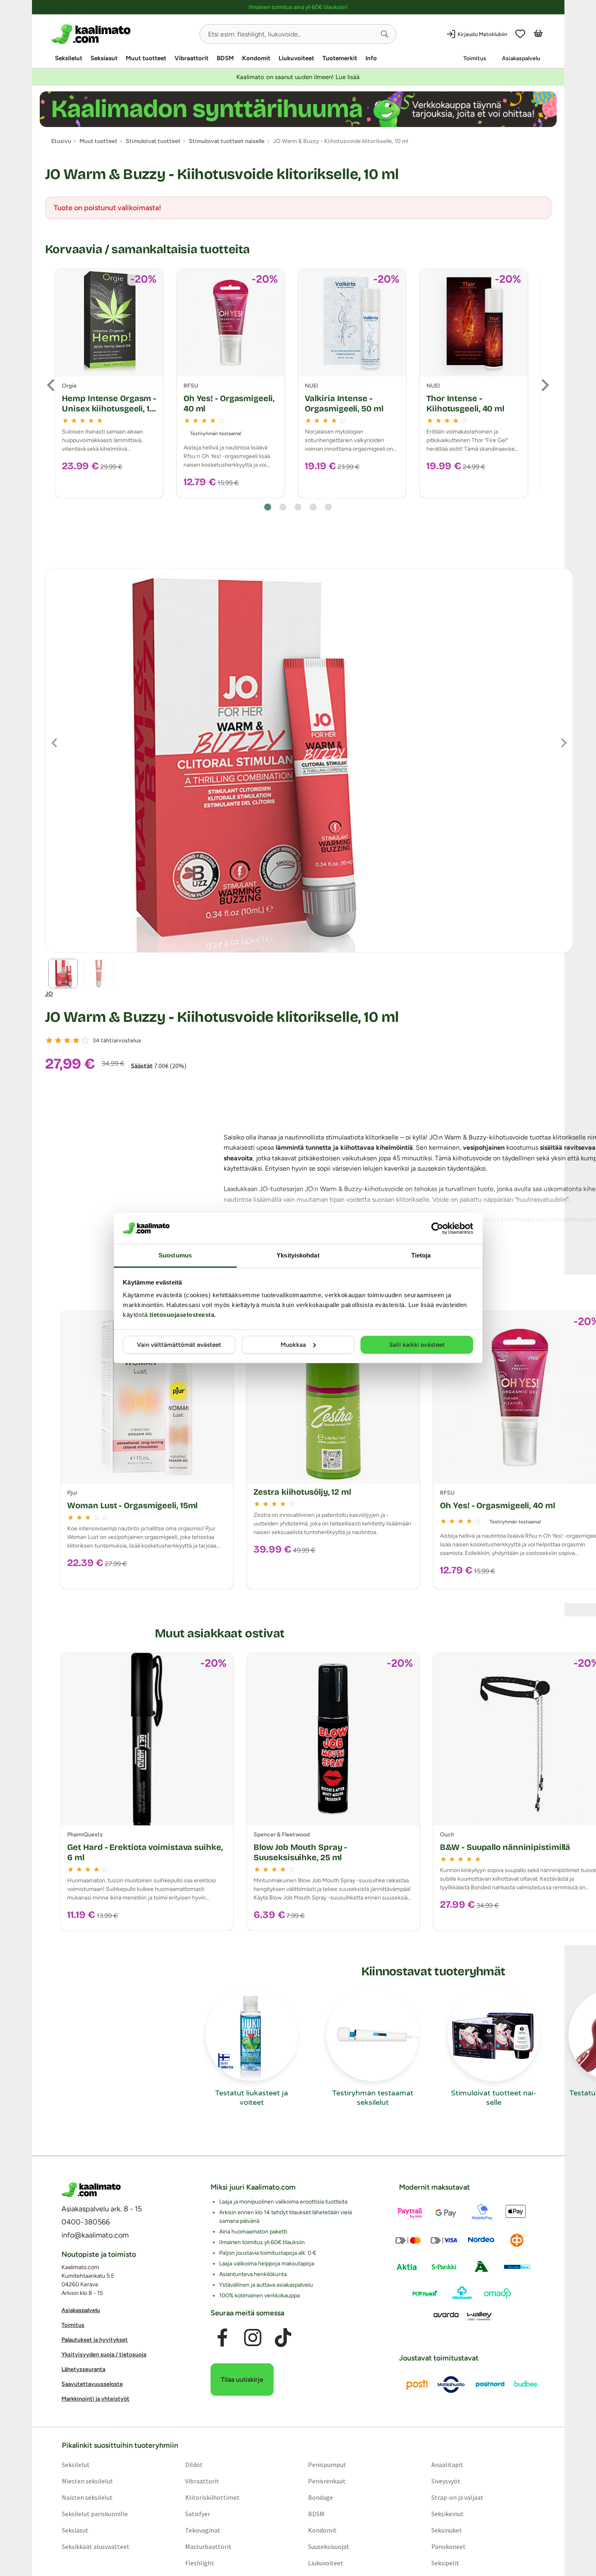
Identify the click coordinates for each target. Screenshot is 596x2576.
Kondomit (256, 58)
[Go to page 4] (313, 507)
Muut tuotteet (146, 58)
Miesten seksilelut (87, 2481)
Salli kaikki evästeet (417, 1345)
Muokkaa (293, 1345)
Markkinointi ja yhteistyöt (95, 2399)
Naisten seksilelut (87, 2497)
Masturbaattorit (208, 2546)
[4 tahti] (76, 1040)
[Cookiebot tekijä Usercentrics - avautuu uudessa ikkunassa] (437, 1228)
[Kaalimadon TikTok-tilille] (283, 2338)
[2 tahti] (58, 1040)
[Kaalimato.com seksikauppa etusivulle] (122, 34)
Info (371, 58)
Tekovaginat (202, 2530)
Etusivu (61, 141)
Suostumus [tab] (175, 1255)
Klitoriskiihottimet (212, 2497)
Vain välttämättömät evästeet (179, 1345)
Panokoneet (449, 2546)
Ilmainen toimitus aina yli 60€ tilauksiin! (298, 7)
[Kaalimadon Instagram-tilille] (253, 2338)
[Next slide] (544, 385)
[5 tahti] (85, 1040)
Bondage (321, 2497)
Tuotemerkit (340, 58)
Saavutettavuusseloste (92, 2384)
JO (49, 994)
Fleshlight (199, 2563)
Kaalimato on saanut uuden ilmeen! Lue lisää (298, 77)
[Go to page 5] (328, 507)
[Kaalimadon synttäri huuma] (298, 109)
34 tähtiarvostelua (117, 1041)
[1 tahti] (49, 1040)
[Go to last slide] (52, 385)
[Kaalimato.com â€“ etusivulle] (91, 2190)
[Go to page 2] (283, 507)
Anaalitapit (447, 2465)
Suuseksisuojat (329, 2546)
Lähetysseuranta (83, 2370)
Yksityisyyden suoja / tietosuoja (104, 2355)
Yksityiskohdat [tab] (298, 1255)
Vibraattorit (191, 58)
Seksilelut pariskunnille (94, 2514)
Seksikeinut (448, 2514)
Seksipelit (445, 2563)
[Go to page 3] (298, 507)
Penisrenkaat (327, 2481)
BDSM (225, 58)
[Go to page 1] (268, 507)
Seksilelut (69, 58)
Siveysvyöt (446, 2481)
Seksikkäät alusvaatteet (95, 2546)
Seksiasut (104, 58)
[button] (385, 34)
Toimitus (475, 58)
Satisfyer (197, 2514)
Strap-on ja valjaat (457, 2497)
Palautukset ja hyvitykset (95, 2340)
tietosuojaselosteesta (182, 1315)
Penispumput (327, 2465)
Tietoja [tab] (421, 1255)
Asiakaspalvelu (521, 58)
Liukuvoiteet (296, 58)
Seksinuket (447, 2530)
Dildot (194, 2465)
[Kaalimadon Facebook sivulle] (222, 2338)
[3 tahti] (67, 1040)
